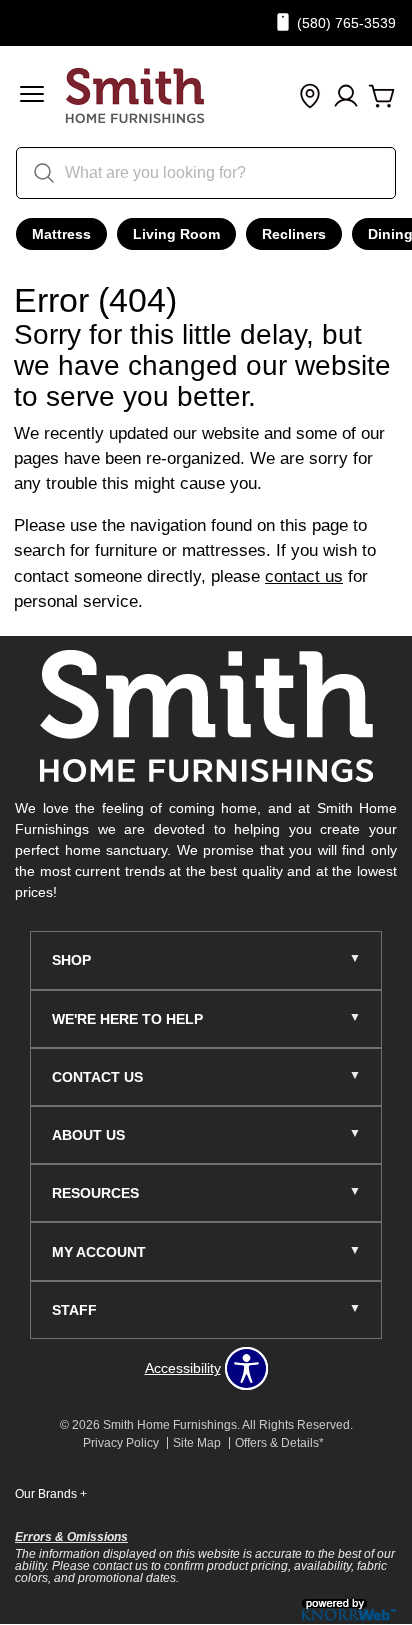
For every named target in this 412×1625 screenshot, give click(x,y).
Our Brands (51, 1494)
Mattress (61, 234)
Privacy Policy (121, 1443)
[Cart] (382, 97)
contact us (304, 576)
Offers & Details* (279, 1443)
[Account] (346, 97)
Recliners (294, 234)
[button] (32, 96)
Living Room (176, 234)
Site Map (197, 1443)
